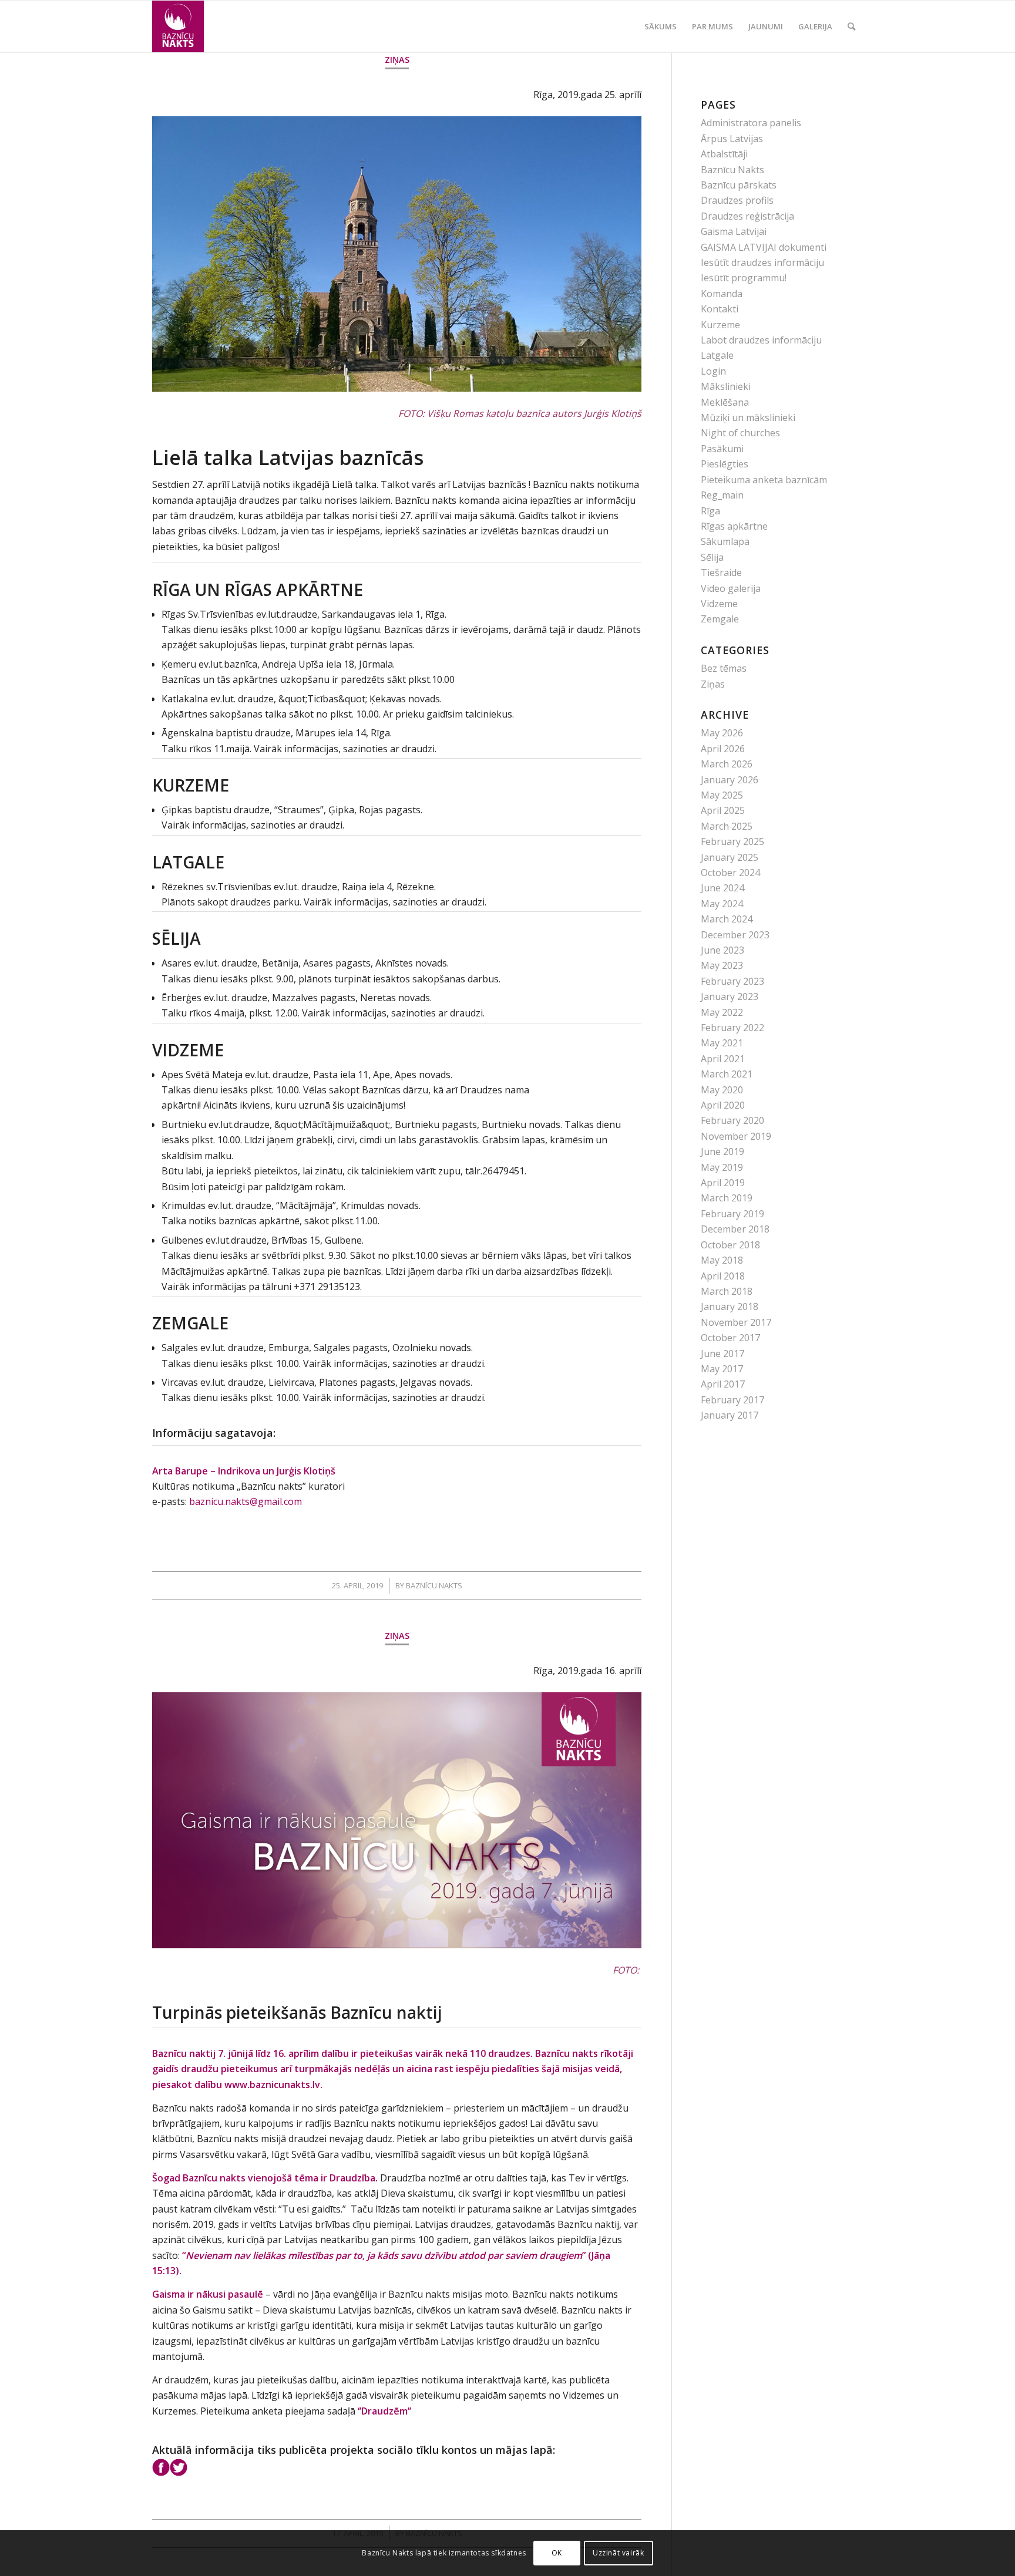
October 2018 (730, 1245)
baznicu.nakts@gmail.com (246, 1501)
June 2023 (722, 950)
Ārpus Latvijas (732, 139)
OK (557, 2553)
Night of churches (740, 433)
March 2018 (727, 1291)
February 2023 (732, 981)
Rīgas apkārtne (734, 526)
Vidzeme (719, 604)
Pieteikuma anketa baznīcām (764, 480)
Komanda (722, 294)
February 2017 (732, 1400)
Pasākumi (722, 449)
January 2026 (730, 780)
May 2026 (722, 733)
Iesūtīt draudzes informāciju (762, 262)
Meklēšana (725, 402)
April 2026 (723, 749)
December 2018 (735, 1229)
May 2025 (722, 795)
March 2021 (727, 1074)
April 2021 (723, 1059)
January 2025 (730, 857)
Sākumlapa (725, 541)
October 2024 (730, 873)
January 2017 (730, 1415)
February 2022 (732, 1028)
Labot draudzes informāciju (761, 340)
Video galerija (731, 588)
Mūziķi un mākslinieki (748, 417)
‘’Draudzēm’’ (384, 2411)
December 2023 (735, 935)
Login (713, 371)
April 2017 (723, 1384)
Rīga (710, 511)
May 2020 (722, 1090)
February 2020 (732, 1120)
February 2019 (732, 1214)
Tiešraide (721, 573)
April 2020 (723, 1105)
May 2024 (722, 904)
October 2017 (730, 1338)
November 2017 (736, 1322)
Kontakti (720, 309)
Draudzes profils (737, 200)
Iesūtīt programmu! (744, 278)
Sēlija (712, 557)
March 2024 (727, 919)
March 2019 (727, 1198)
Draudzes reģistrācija (747, 216)
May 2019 (722, 1167)
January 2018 (730, 1306)
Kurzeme (720, 325)
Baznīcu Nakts (434, 1585)
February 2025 (732, 841)
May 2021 (722, 1043)
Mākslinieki (726, 386)
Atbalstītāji (724, 154)
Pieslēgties (725, 464)
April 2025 (723, 810)
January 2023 (730, 996)
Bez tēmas (724, 668)
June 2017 (722, 1353)
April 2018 (723, 1276)
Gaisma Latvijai (734, 231)
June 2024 (722, 888)
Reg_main (722, 495)
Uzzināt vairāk (618, 2553)
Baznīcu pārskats (739, 185)
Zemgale (720, 619)
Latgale (717, 355)
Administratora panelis (751, 123)
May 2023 (722, 965)
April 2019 (723, 1183)
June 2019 (722, 1151)
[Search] (851, 26)
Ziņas (397, 60)
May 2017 (722, 1369)
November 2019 (736, 1136)
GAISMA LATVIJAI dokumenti (764, 247)
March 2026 (727, 764)
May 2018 (722, 1260)
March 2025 (727, 826)
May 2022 (722, 1012)
